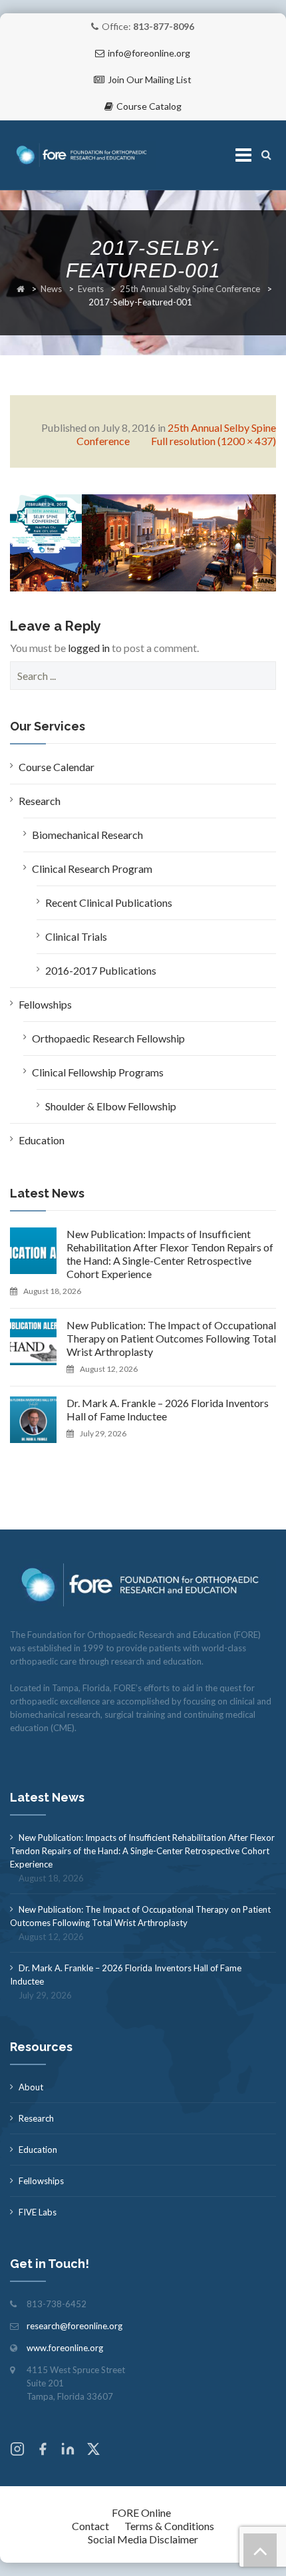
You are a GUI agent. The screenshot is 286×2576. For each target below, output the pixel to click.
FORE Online (141, 2512)
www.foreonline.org (65, 2348)
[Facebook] (43, 2451)
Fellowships (45, 1004)
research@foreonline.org (74, 2326)
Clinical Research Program (92, 869)
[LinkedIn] (68, 2451)
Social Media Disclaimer (143, 2539)
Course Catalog (149, 106)
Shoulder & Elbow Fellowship (111, 1106)
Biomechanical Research (87, 835)
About (31, 2087)
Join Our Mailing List (150, 80)
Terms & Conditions (169, 2526)
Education (42, 1140)
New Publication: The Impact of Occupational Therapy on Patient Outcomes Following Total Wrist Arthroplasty (171, 1338)
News (51, 289)
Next (253, 535)
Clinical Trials (76, 936)
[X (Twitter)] (93, 2451)
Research (40, 801)
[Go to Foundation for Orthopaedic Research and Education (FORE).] (21, 289)
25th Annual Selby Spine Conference (190, 289)
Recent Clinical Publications (109, 902)
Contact (90, 2526)
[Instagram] (17, 2451)
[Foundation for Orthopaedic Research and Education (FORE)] (83, 155)
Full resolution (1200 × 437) (214, 441)
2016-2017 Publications (101, 970)
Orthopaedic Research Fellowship (108, 1038)
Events (91, 289)
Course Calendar (57, 767)
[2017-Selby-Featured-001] (143, 541)
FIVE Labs (38, 2212)
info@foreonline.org (149, 53)
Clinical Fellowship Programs (98, 1072)
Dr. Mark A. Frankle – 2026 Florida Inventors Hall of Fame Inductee (168, 1409)
